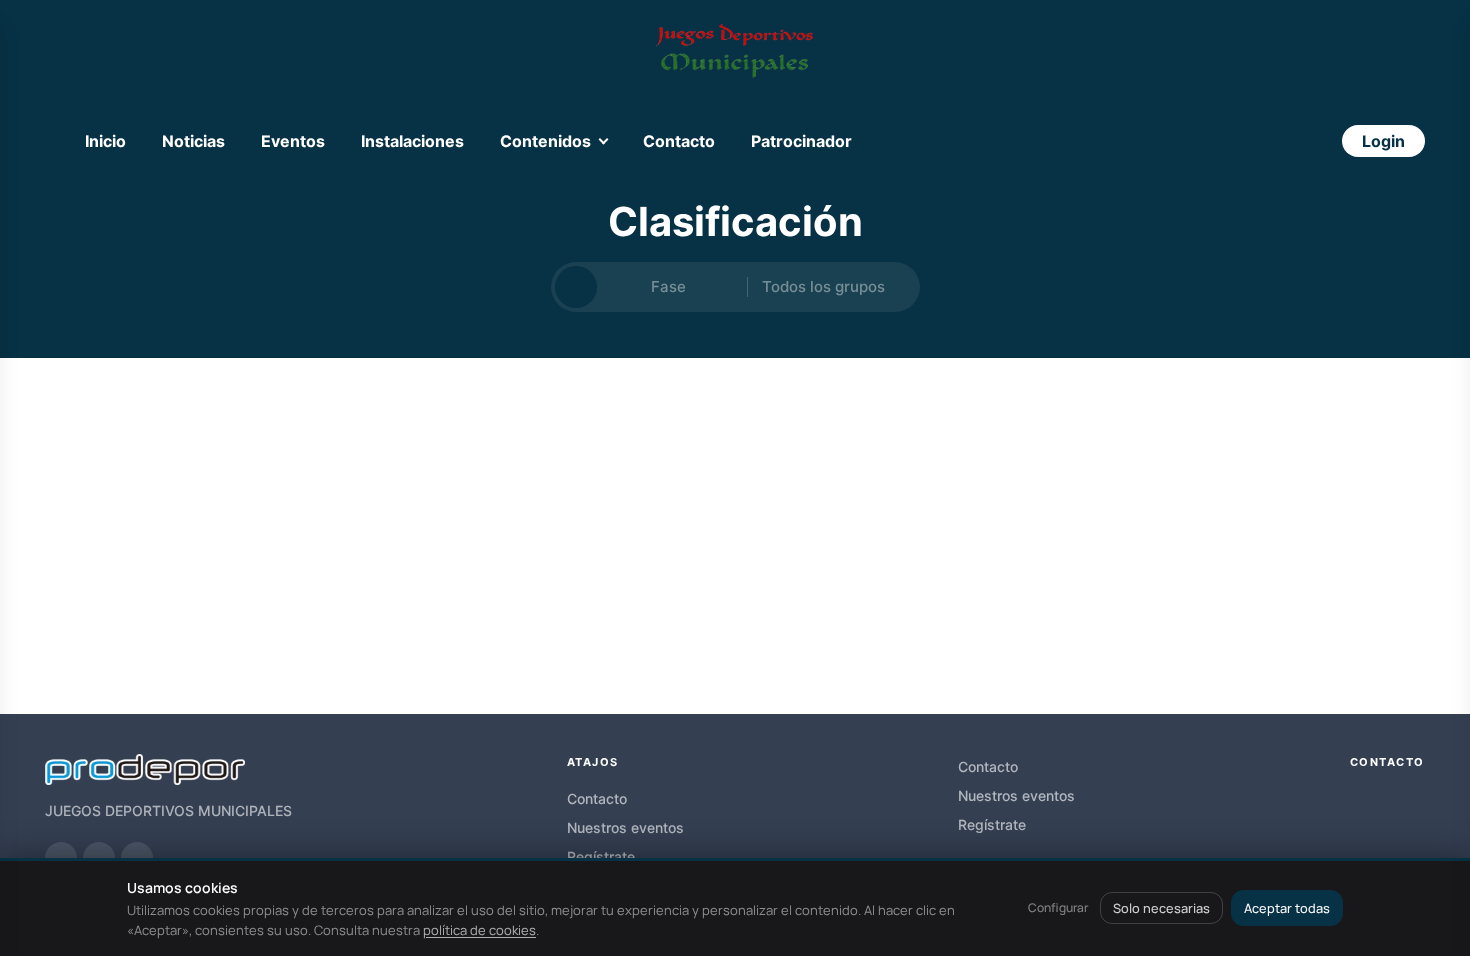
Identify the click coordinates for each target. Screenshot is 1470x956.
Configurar (1058, 907)
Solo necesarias (1161, 908)
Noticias (193, 141)
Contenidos (545, 141)
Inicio (105, 141)
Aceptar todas (1287, 908)
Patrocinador (801, 141)
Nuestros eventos (625, 827)
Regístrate (601, 856)
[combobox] (672, 287)
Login (1383, 141)
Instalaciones (412, 141)
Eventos (293, 141)
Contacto (679, 141)
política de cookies (479, 930)
